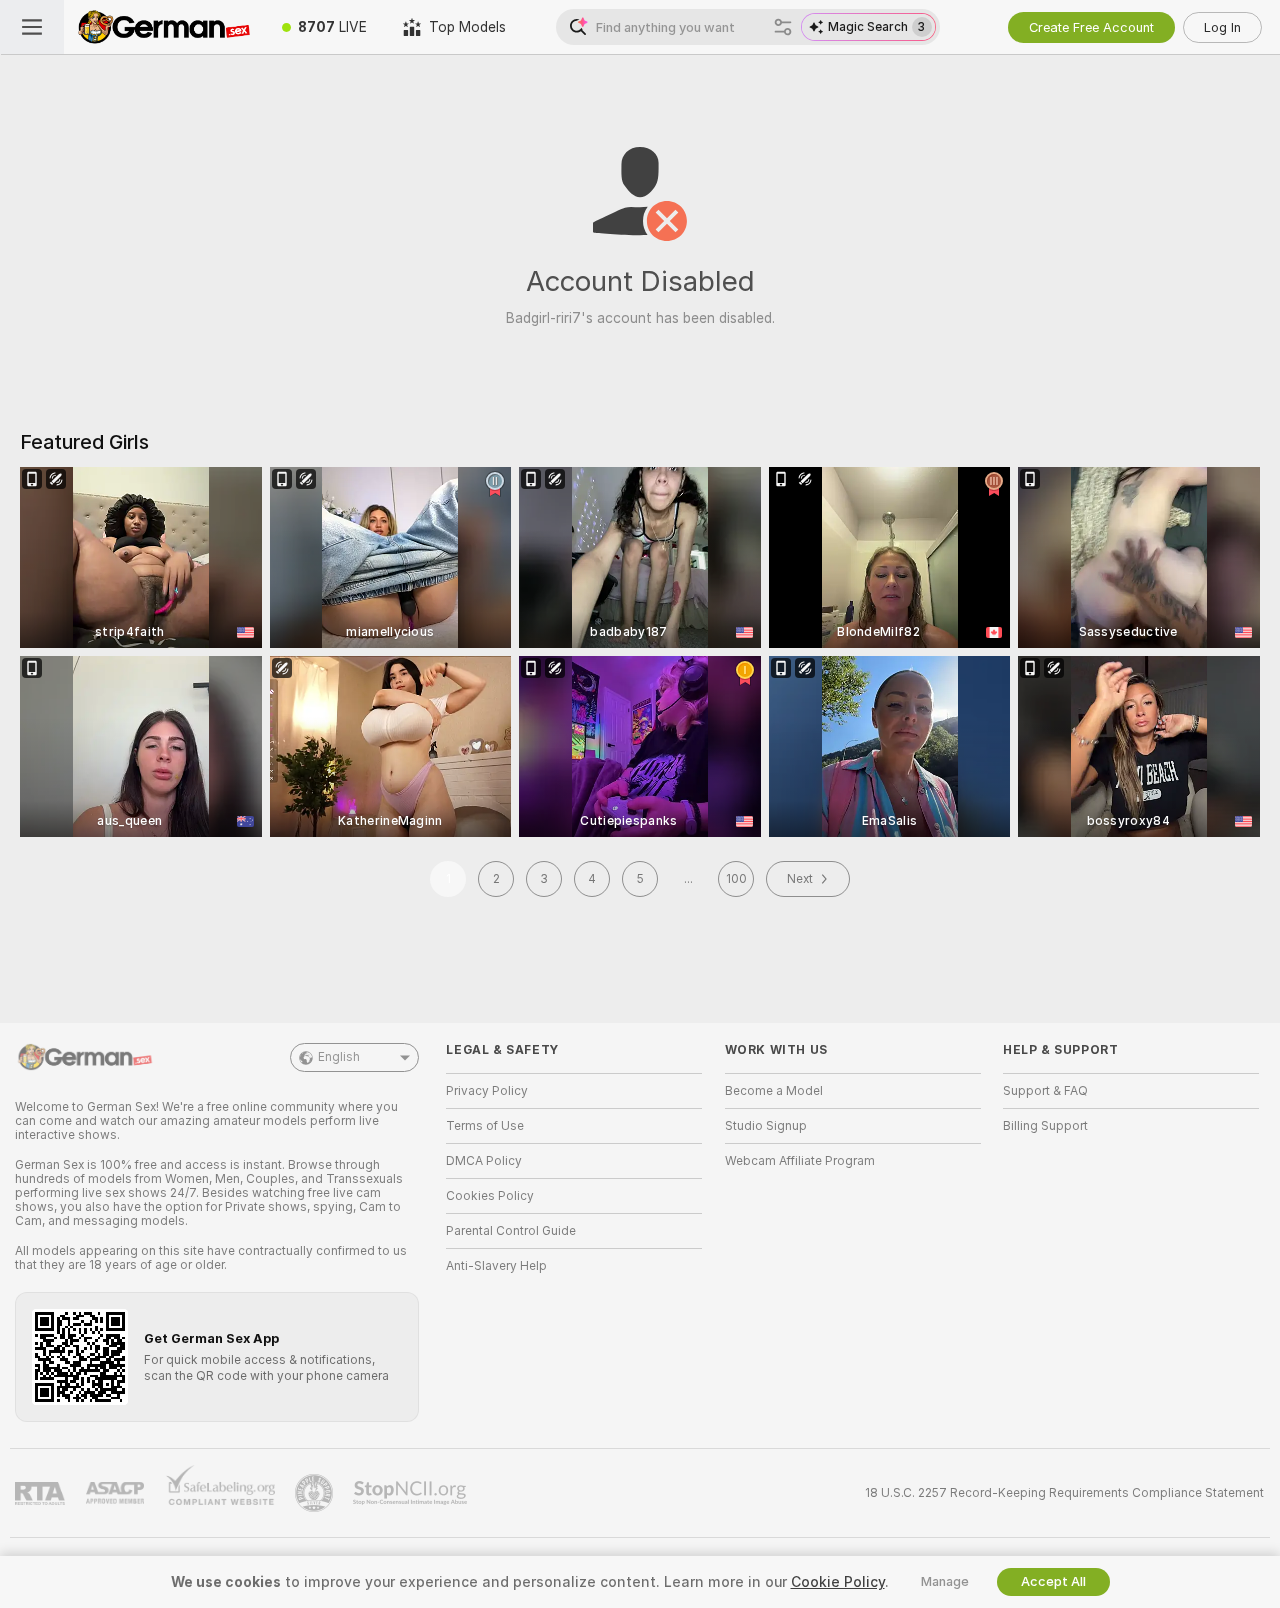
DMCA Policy (484, 1161)
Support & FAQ (1045, 1091)
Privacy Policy (487, 1091)
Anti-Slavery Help (496, 1266)
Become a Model (774, 1091)
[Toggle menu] (32, 27)
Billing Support (1045, 1126)
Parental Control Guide (511, 1231)
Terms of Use (485, 1126)
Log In (1222, 27)
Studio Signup (766, 1126)
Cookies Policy (490, 1196)
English (339, 1057)
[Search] (783, 27)
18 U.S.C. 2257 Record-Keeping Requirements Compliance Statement (1064, 1493)
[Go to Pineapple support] (316, 1493)
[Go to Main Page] (164, 27)
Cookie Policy (838, 1582)
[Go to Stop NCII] (412, 1493)
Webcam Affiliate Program (800, 1161)
